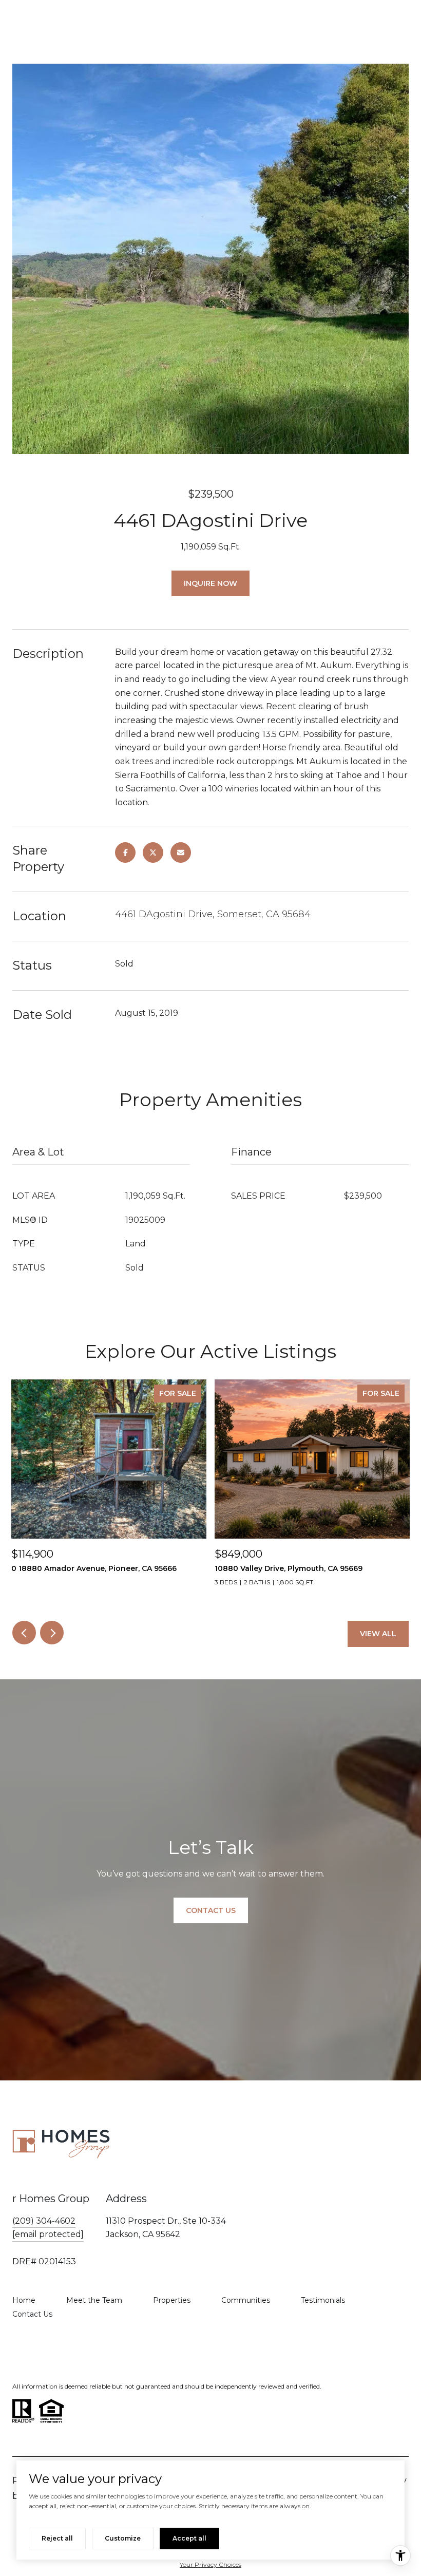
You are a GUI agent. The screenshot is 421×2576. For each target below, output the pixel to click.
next (52, 1633)
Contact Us (32, 2314)
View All (378, 1634)
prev (24, 1633)
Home (24, 2300)
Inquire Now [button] (210, 583)
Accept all (189, 2538)
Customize (123, 2538)
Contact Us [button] (211, 1910)
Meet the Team (94, 2300)
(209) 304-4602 (44, 2221)
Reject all (57, 2538)
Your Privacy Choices (210, 2564)
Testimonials (323, 2300)
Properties (172, 2300)
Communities (246, 2300)
